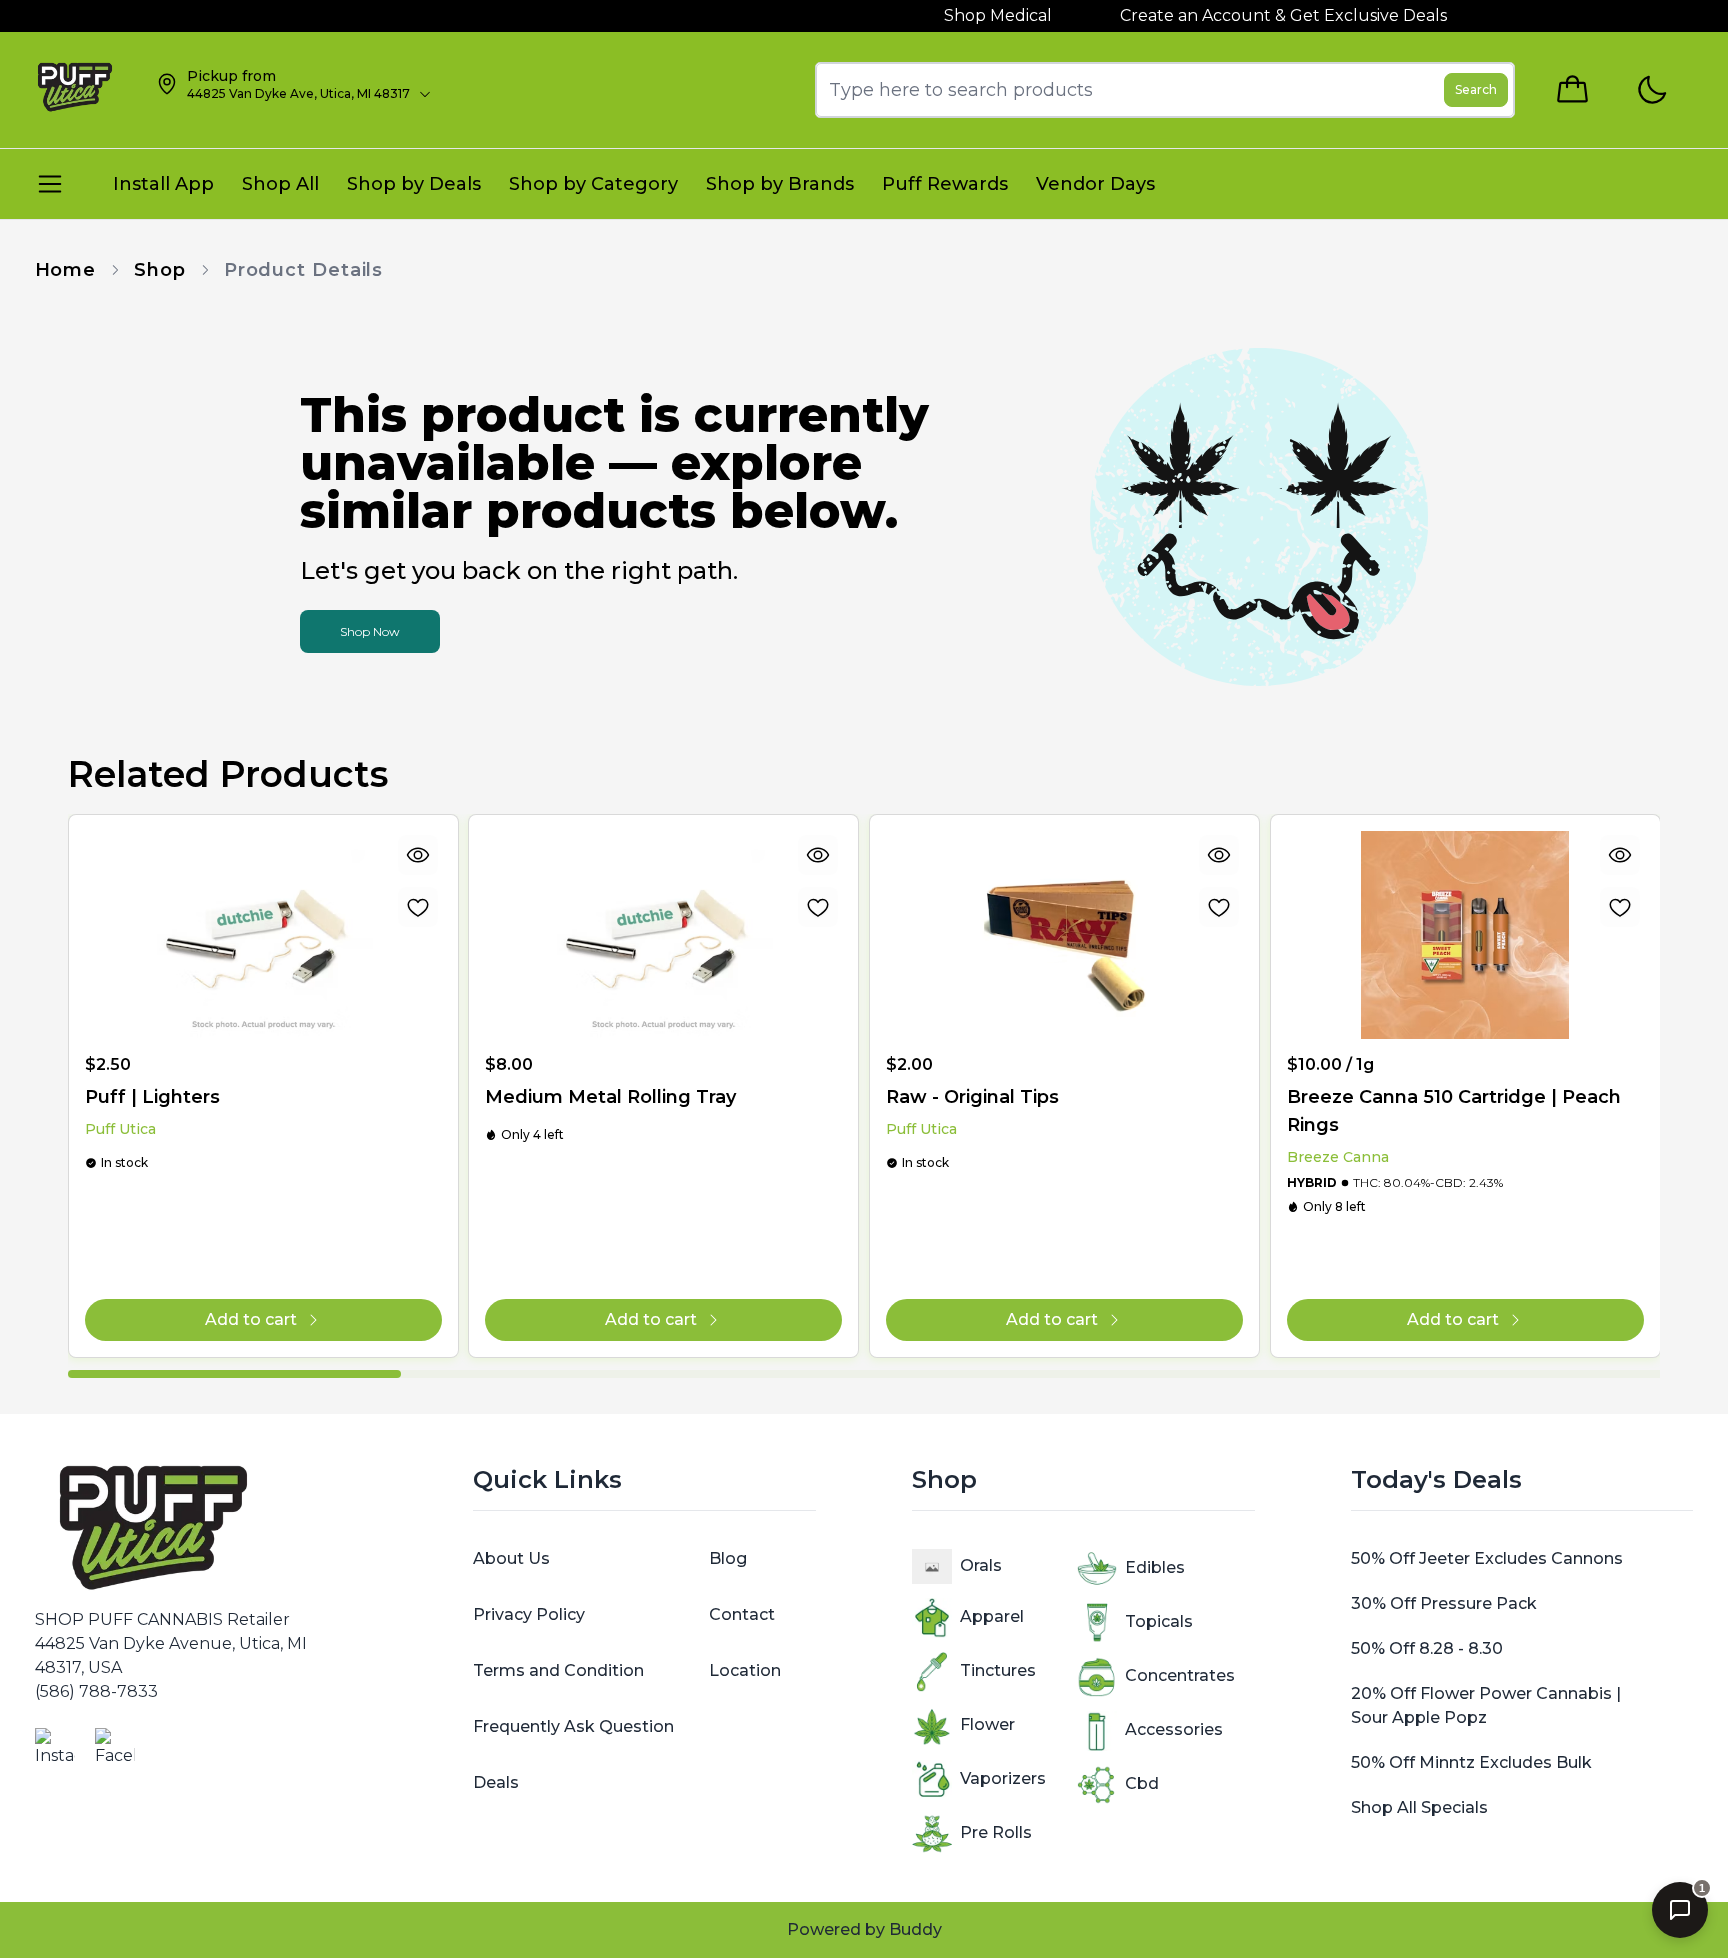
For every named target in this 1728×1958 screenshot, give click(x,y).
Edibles (1155, 1567)
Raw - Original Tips (972, 1097)
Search (1476, 89)
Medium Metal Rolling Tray (610, 1097)
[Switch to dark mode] (1651, 90)
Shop (160, 270)
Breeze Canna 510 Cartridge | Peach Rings (1454, 1111)
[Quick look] (417, 855)
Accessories (1174, 1729)
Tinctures (998, 1670)
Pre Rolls (996, 1832)
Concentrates (1180, 1675)
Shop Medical (944, 15)
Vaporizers (1003, 1778)
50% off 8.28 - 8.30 (1427, 1648)
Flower (987, 1724)
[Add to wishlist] (417, 907)
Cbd (1142, 1783)
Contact (742, 1614)
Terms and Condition (558, 1670)
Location (745, 1670)
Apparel (992, 1616)
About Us (511, 1558)
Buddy (915, 1929)
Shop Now (370, 631)
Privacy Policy (529, 1614)
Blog (728, 1558)
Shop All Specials (1419, 1807)
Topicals (1159, 1621)
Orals (981, 1565)
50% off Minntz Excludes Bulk (1471, 1762)
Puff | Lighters (152, 1097)
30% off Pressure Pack (1444, 1603)
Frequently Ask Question (573, 1726)
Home (66, 270)
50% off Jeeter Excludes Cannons (1487, 1558)
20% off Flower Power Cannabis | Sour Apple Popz (1486, 1705)
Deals (496, 1782)
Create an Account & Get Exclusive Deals (1229, 15)
